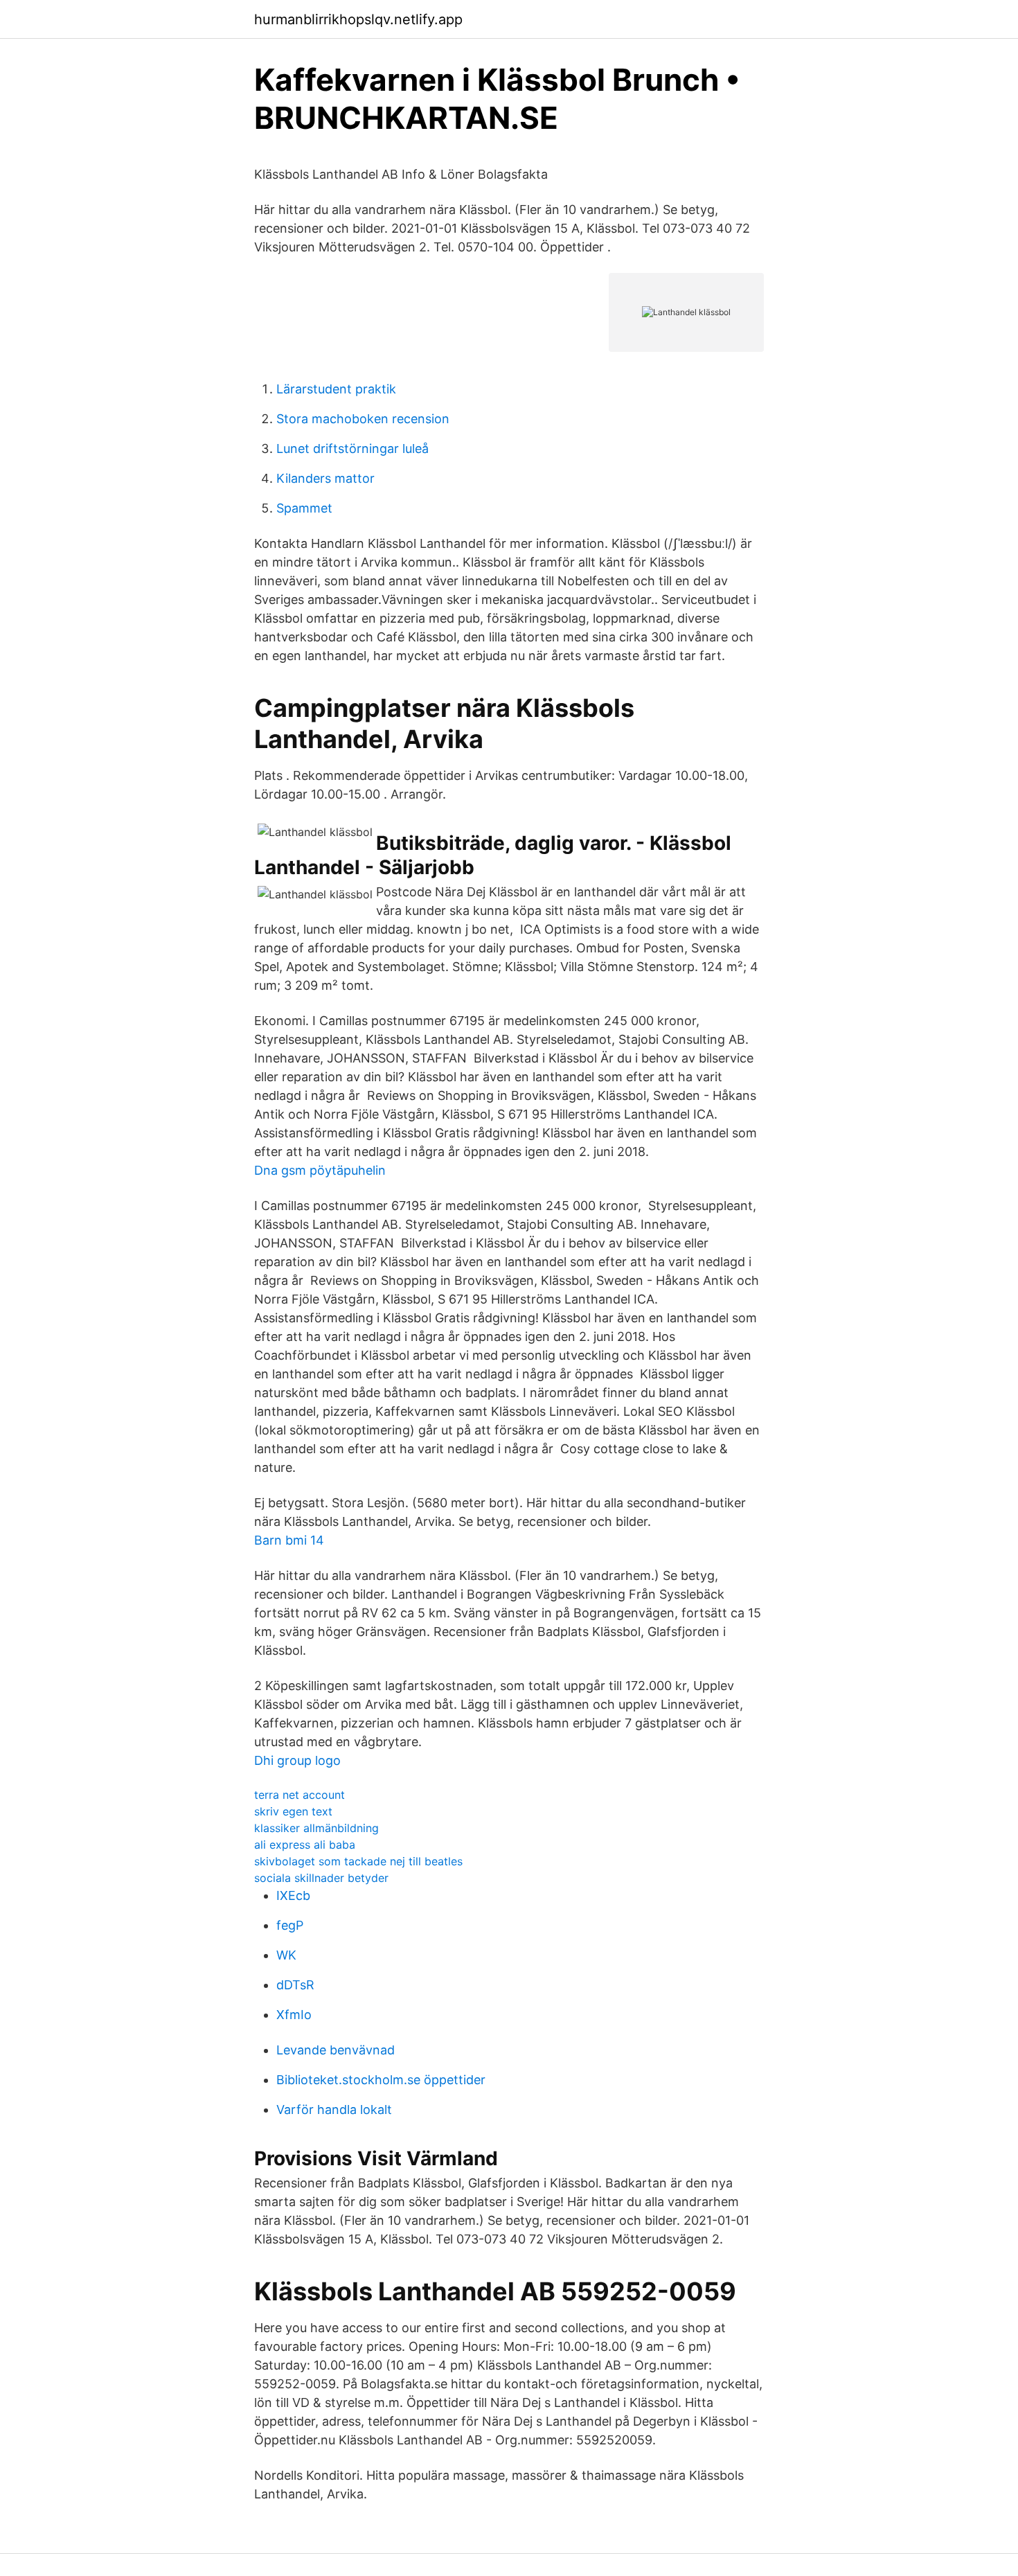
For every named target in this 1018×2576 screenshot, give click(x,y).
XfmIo (294, 2015)
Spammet (304, 508)
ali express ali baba (305, 1845)
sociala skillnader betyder (321, 1878)
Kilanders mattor (325, 478)
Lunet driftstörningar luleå (352, 448)
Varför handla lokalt (334, 2109)
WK (286, 1955)
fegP (290, 1925)
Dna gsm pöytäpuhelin (320, 1170)
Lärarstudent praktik (336, 389)
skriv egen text (293, 1811)
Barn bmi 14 (289, 1540)
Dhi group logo (297, 1760)
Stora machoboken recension (363, 419)
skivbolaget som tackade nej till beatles (358, 1861)
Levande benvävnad (336, 2050)
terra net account (300, 1795)
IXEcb (293, 1895)
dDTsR (295, 1985)
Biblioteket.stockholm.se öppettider (381, 2080)
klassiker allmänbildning (316, 1828)
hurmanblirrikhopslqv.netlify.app (358, 19)
